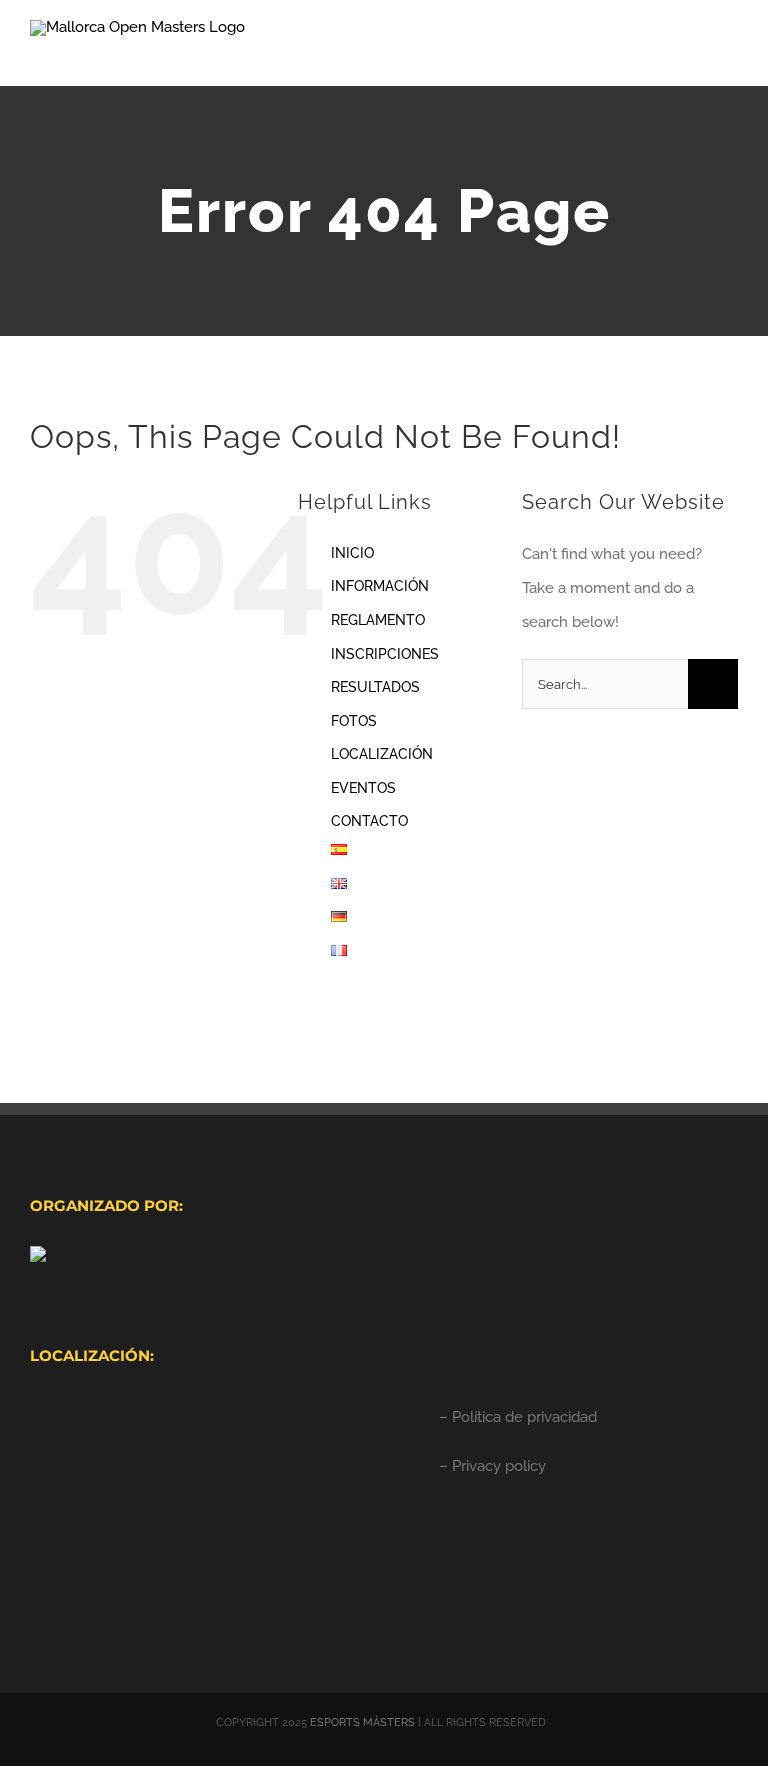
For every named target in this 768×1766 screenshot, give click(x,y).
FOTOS (354, 721)
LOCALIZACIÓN (382, 754)
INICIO (352, 553)
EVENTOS (363, 788)
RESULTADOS (375, 687)
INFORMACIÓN (380, 586)
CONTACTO (369, 821)
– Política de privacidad (518, 1417)
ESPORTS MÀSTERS (362, 1722)
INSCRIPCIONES (385, 654)
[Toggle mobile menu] (730, 55)
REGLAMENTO (378, 620)
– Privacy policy (492, 1466)
